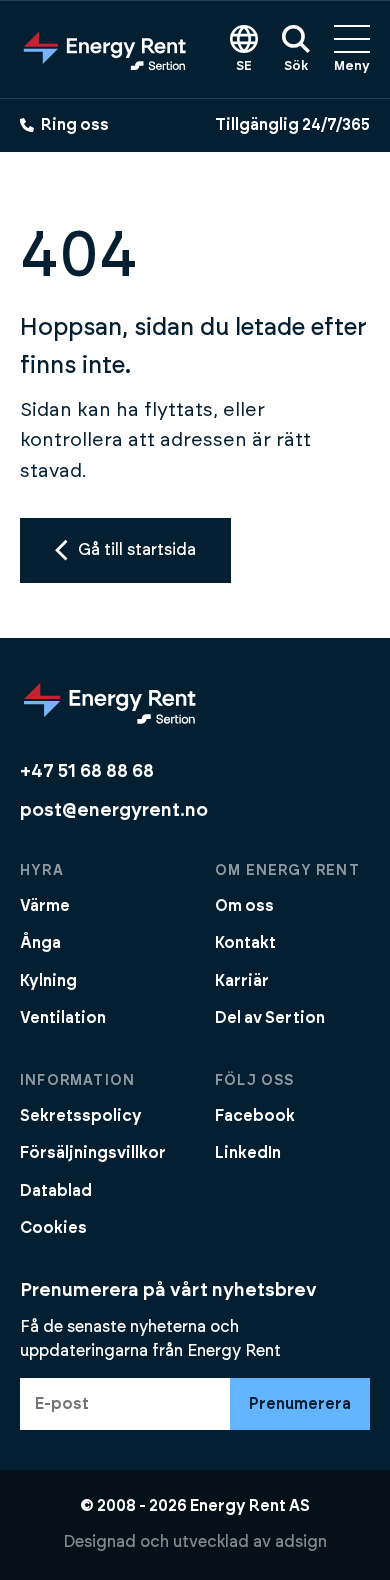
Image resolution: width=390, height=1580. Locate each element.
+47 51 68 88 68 (87, 771)
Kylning (48, 981)
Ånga (40, 943)
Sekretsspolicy (81, 1116)
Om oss (244, 906)
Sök (296, 66)
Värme (45, 906)
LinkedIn (248, 1153)
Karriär (242, 981)
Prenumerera (300, 1404)
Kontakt (245, 943)
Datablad (56, 1191)
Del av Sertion (270, 1018)
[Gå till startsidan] (105, 49)
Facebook (255, 1116)
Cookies (53, 1228)
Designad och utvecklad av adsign (195, 1542)
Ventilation (63, 1018)
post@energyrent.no (114, 810)
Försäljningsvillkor (93, 1153)
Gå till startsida (137, 550)
